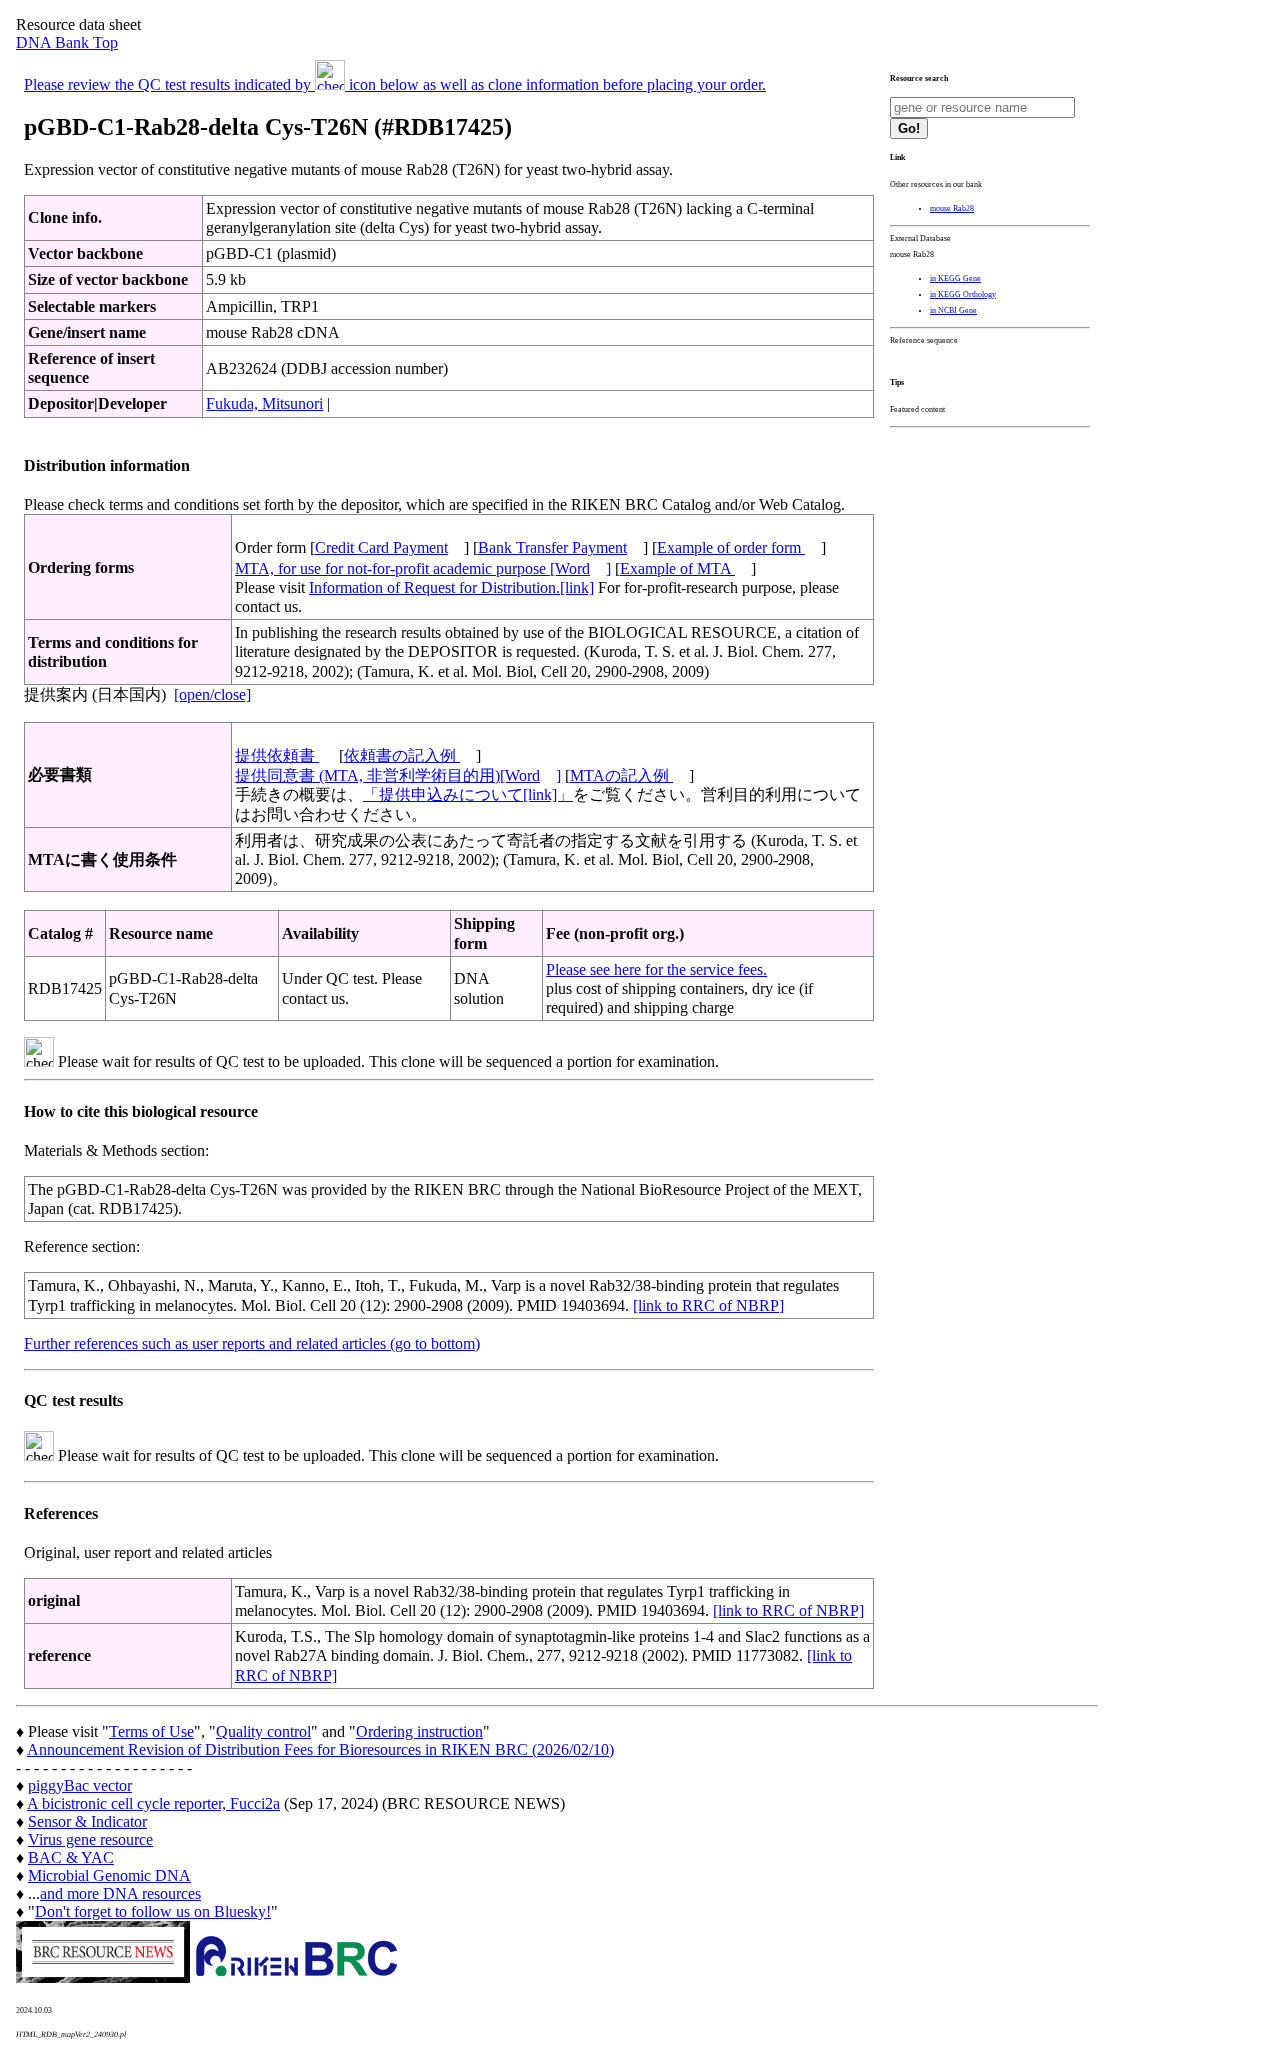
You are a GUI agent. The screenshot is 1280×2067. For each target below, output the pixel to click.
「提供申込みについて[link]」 (468, 794)
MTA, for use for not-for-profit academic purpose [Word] (423, 568)
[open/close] (212, 694)
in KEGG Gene (955, 278)
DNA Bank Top (67, 42)
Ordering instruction (419, 1731)
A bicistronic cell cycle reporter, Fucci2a (153, 1803)
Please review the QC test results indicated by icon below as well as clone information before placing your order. (395, 84)
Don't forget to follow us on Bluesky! (153, 1911)
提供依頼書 (277, 755)
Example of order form (731, 547)
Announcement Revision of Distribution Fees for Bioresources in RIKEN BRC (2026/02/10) (320, 1749)
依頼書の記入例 (402, 755)
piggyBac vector (80, 1785)
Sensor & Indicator (87, 1821)
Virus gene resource (90, 1839)
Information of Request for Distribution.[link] (451, 587)
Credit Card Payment (381, 547)
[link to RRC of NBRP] (708, 1305)
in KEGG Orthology (963, 294)
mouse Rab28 (952, 208)
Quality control (263, 1731)
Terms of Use (151, 1731)
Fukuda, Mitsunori (264, 403)
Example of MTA (677, 568)
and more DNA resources (120, 1893)
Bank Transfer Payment (552, 547)
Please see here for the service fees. (656, 969)
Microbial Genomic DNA (109, 1875)
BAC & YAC (71, 1857)
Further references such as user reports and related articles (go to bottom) (252, 1343)
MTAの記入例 (621, 775)
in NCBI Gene (953, 310)
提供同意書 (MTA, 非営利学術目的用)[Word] (398, 775)
